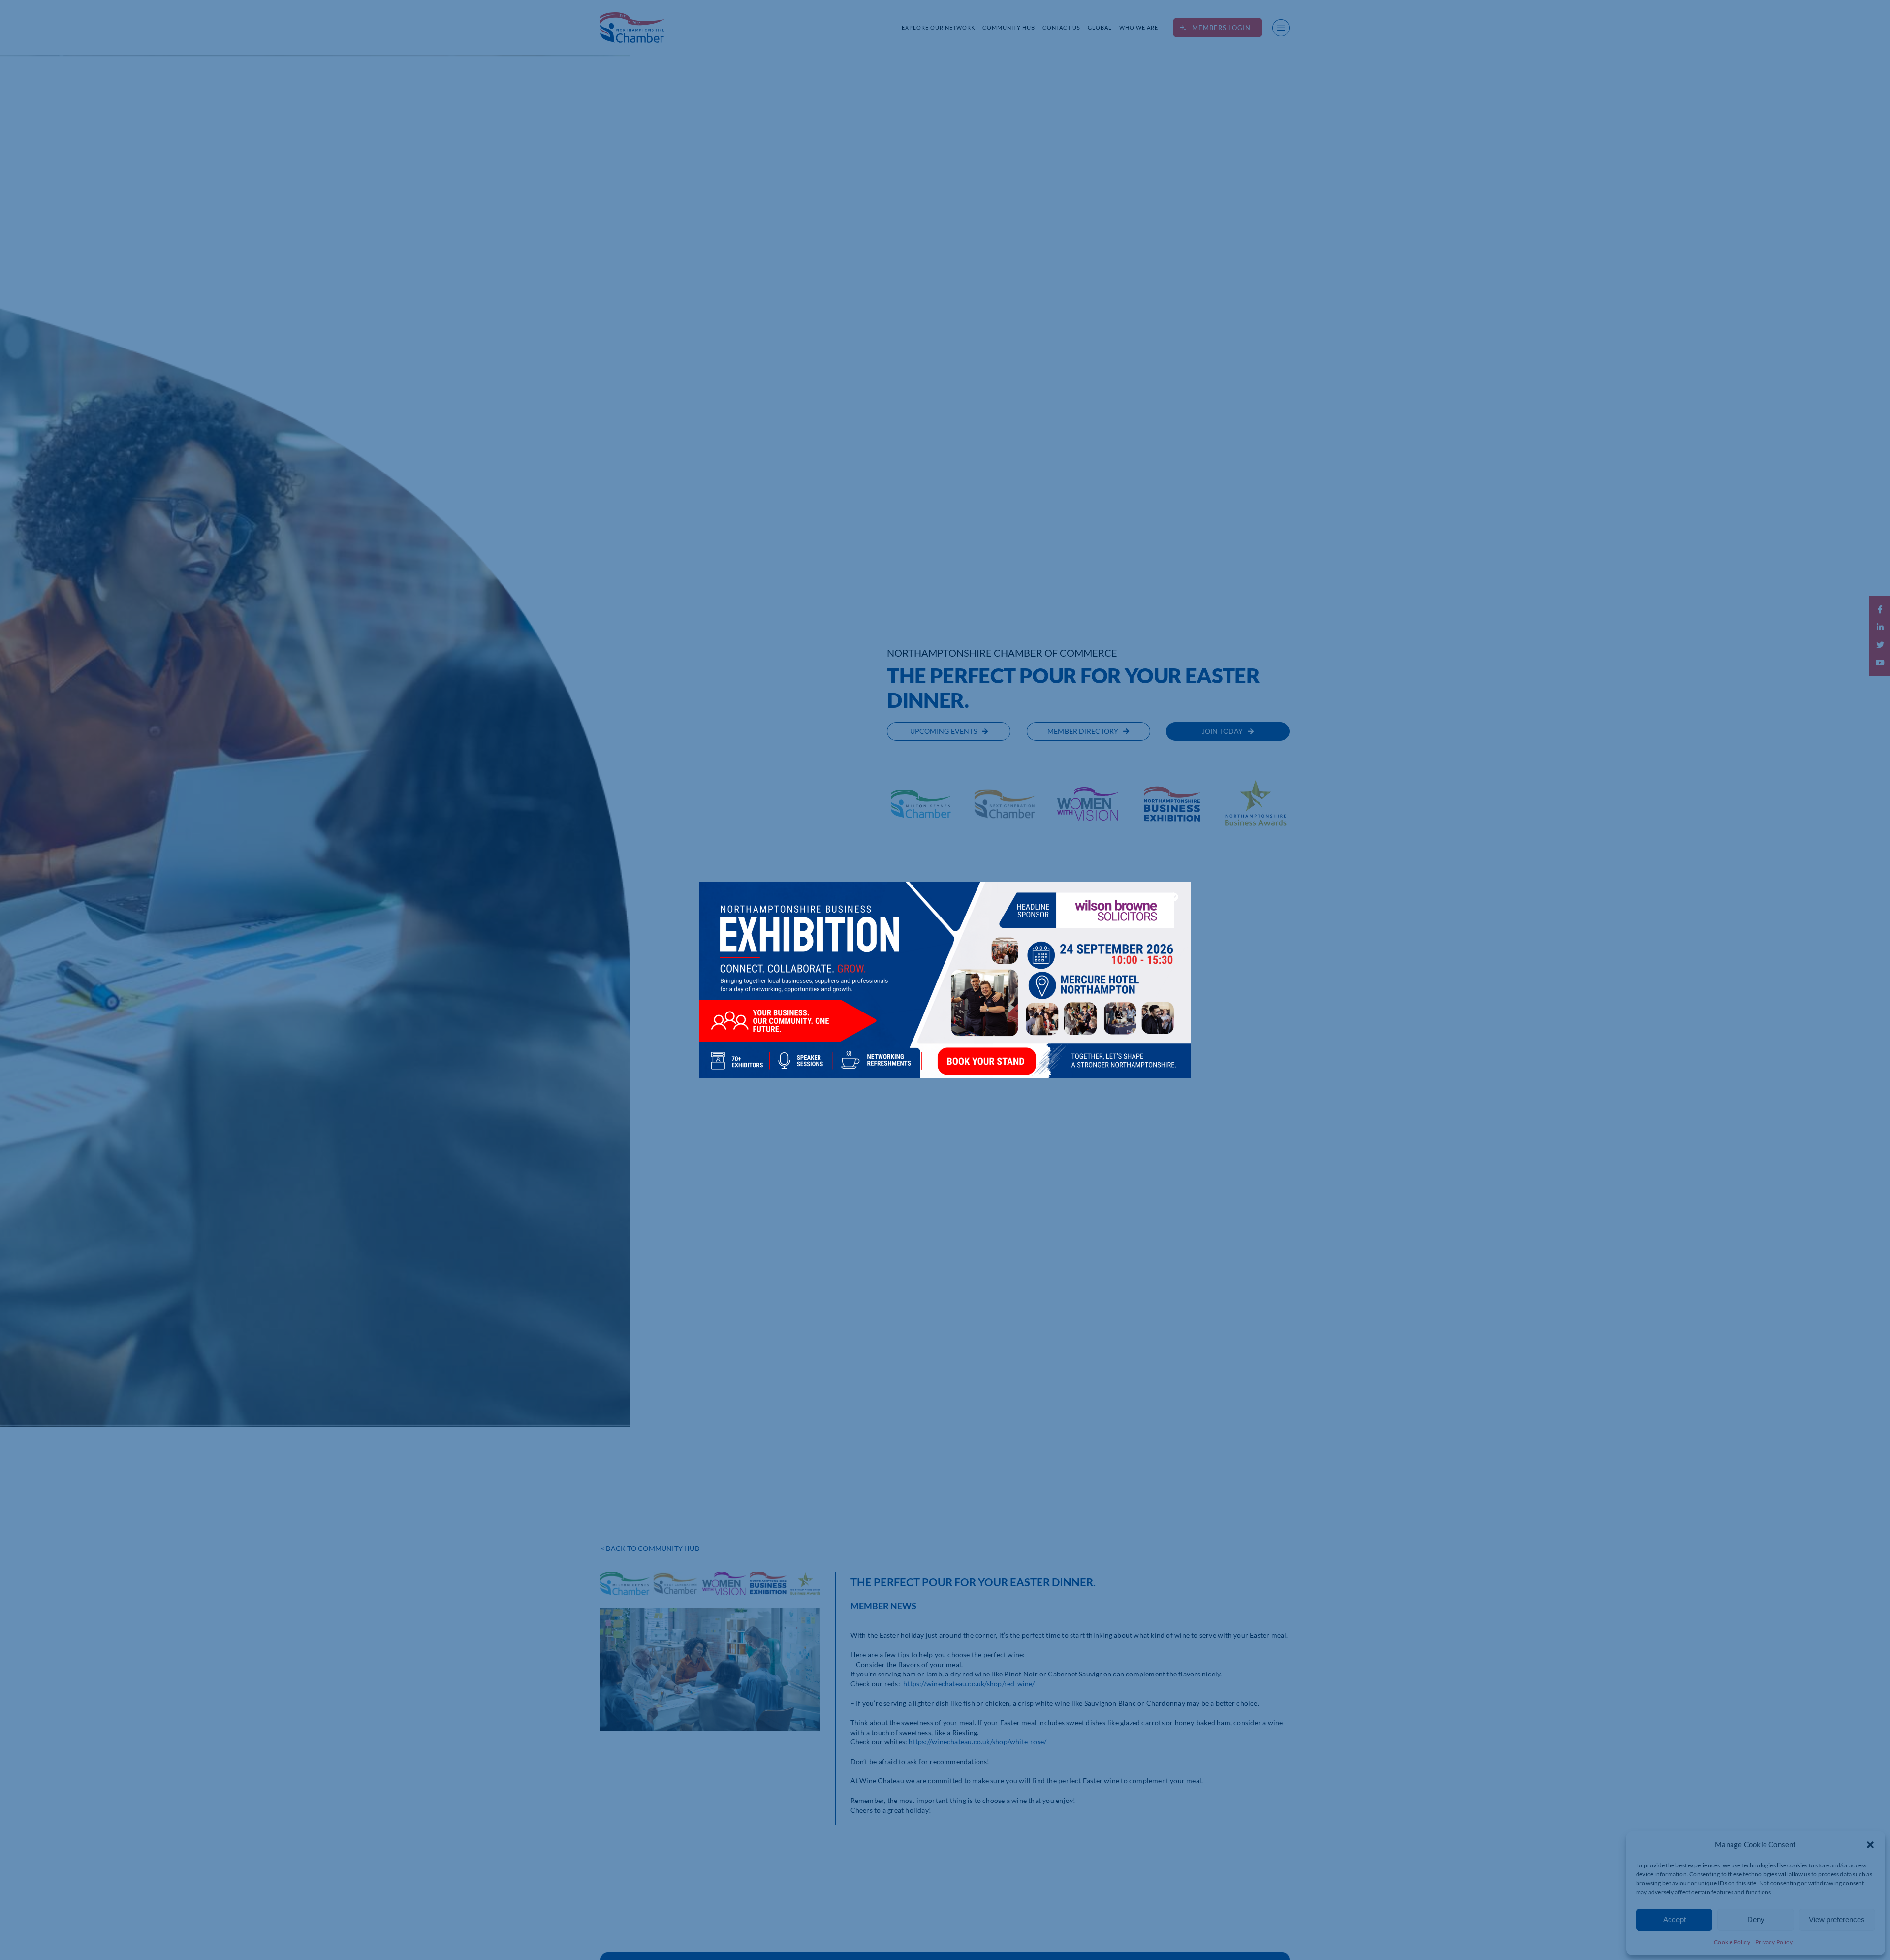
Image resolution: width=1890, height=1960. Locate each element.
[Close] (1174, 897)
